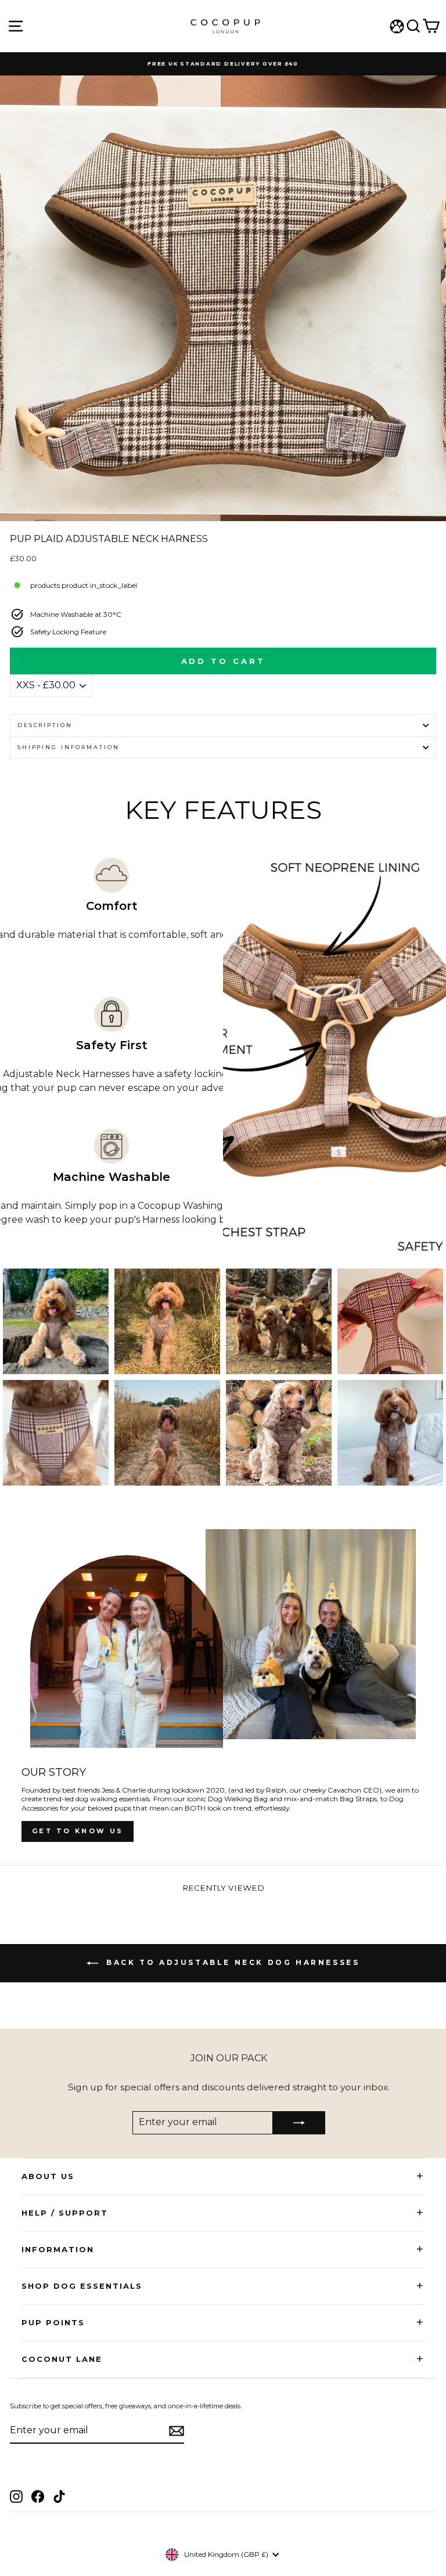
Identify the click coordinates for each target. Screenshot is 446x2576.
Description (45, 725)
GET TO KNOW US (78, 1831)
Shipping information (68, 747)
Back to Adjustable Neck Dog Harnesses (231, 1963)
